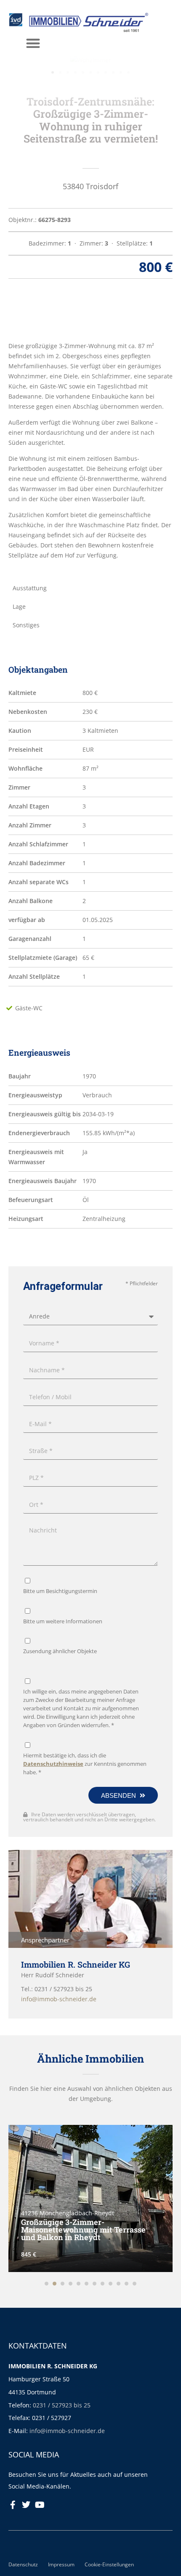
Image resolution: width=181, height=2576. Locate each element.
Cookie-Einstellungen (109, 2564)
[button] (33, 43)
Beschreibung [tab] (32, 313)
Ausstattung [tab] (30, 588)
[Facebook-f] (13, 2505)
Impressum (61, 2564)
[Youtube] (40, 2505)
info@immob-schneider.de (67, 2431)
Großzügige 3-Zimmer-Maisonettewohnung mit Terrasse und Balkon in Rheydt (83, 2230)
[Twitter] (26, 2505)
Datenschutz (23, 2564)
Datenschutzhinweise (53, 1764)
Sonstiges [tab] (26, 625)
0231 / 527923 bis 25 (62, 2405)
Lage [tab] (19, 606)
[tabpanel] (90, 451)
